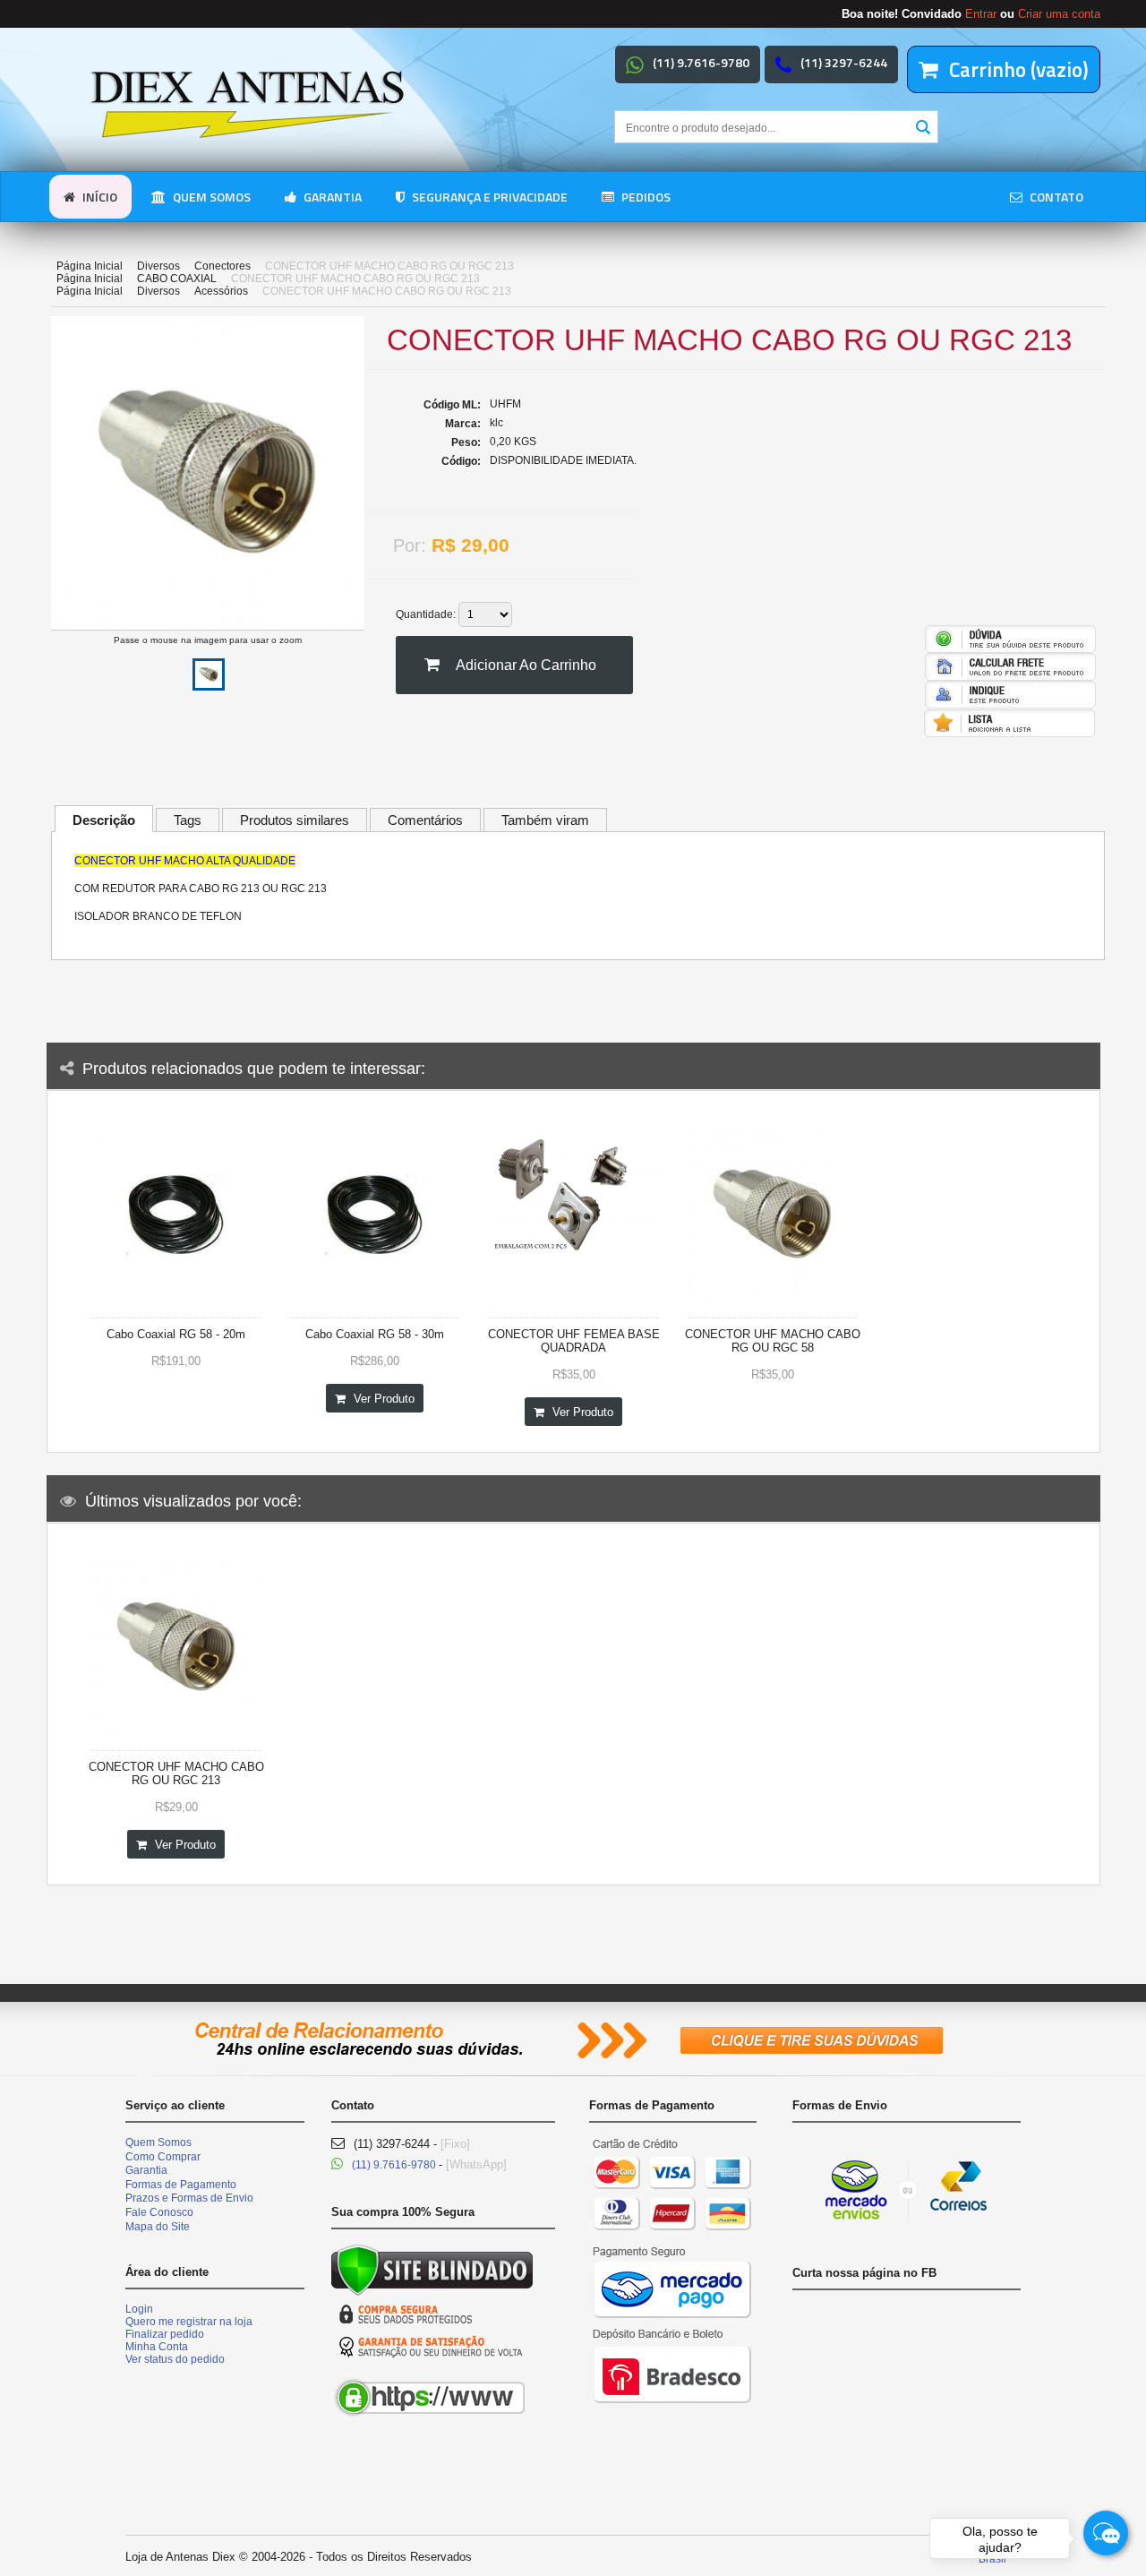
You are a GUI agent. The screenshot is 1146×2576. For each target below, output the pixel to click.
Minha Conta (157, 2347)
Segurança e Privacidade (488, 197)
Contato (1055, 197)
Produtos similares (295, 820)
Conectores (222, 266)
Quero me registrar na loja (189, 2322)
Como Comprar (163, 2157)
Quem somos (210, 197)
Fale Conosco (159, 2212)
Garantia (331, 197)
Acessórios (221, 291)
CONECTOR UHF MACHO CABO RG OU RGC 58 (773, 1341)
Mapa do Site (158, 2227)
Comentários (425, 820)
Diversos (158, 266)
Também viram (545, 820)
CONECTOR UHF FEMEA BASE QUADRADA (574, 1341)
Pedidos (645, 197)
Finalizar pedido (165, 2334)
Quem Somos (158, 2142)
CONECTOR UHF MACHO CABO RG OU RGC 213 (176, 1773)
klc (496, 423)
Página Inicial (90, 266)
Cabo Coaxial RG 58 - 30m (375, 1334)
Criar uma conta (1059, 14)
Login (139, 2309)
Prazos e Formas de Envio (189, 2198)
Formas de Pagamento (181, 2185)
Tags (188, 820)
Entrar (981, 14)
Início (98, 197)
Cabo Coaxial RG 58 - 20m (176, 1334)
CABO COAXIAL (177, 279)
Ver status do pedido (175, 2359)
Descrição (104, 820)
